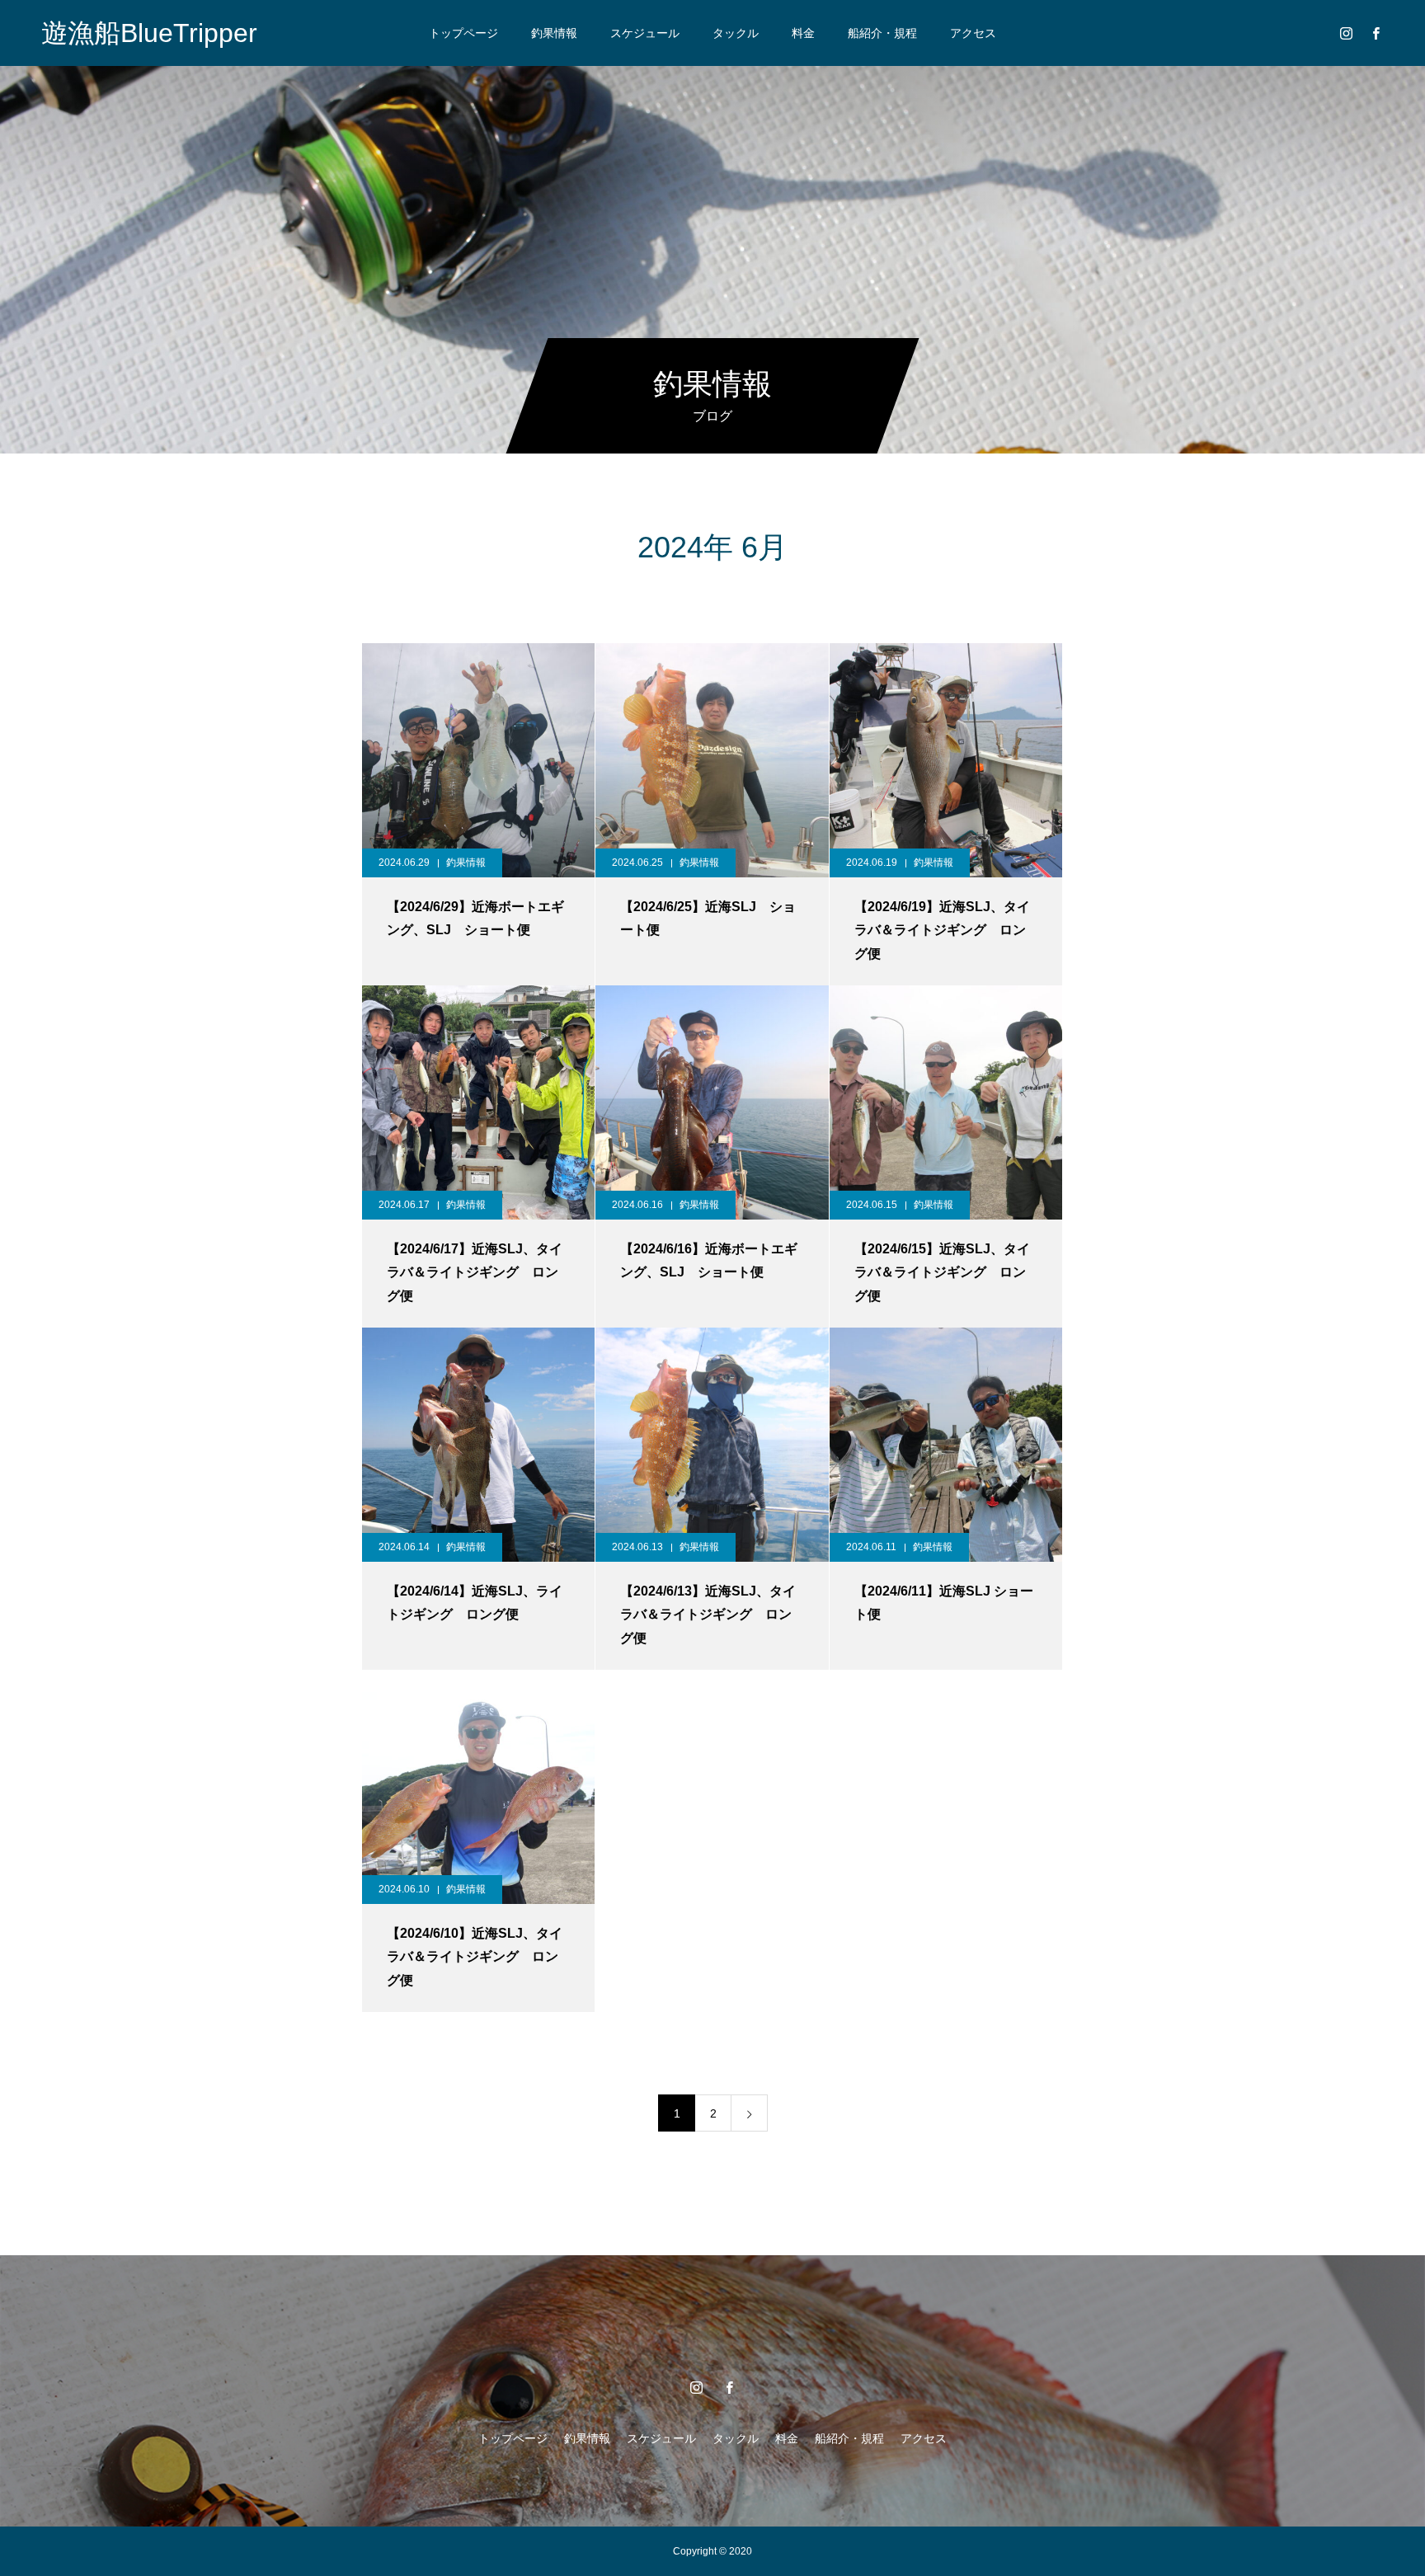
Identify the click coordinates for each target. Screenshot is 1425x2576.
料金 (803, 33)
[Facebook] (1376, 33)
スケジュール (645, 33)
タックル (736, 33)
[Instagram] (1346, 33)
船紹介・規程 (882, 33)
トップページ (463, 33)
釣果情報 (554, 33)
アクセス (973, 33)
